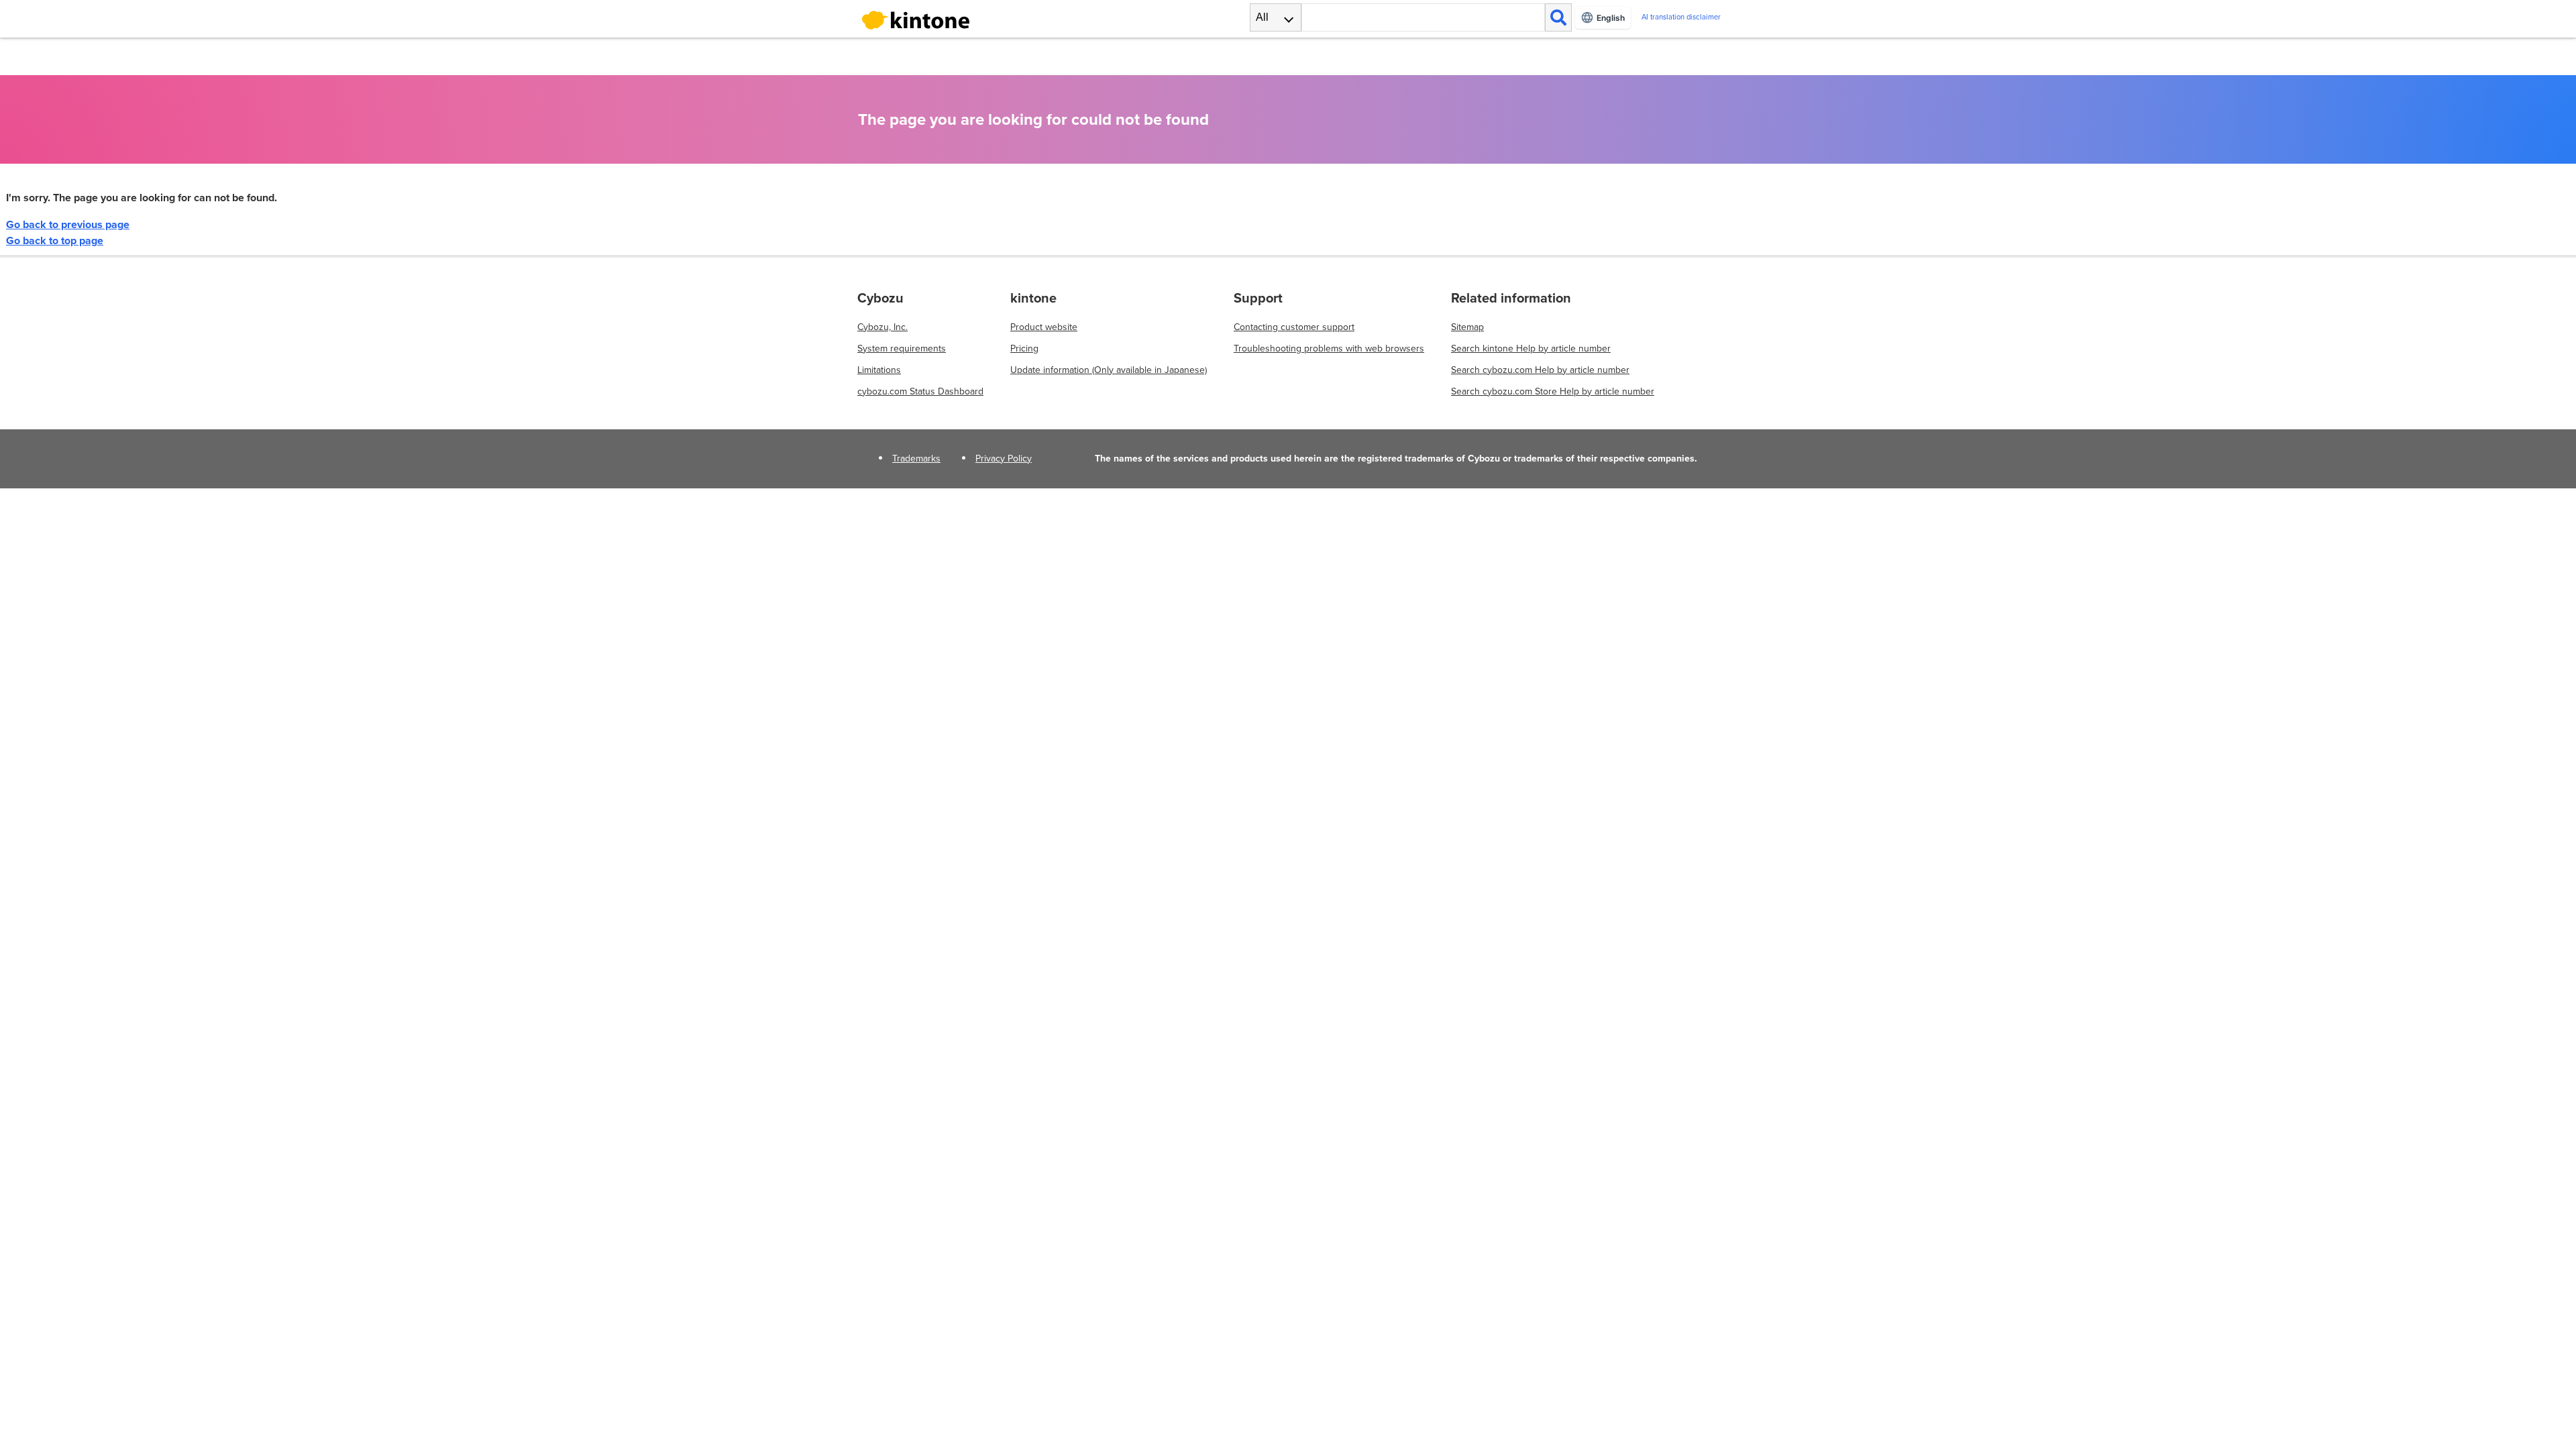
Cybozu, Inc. (882, 327)
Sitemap (1467, 327)
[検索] (1558, 17)
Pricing (1024, 348)
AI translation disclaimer (1681, 17)
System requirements (902, 348)
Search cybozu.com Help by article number (1540, 370)
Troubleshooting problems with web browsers (1329, 348)
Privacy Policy (1004, 459)
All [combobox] (1262, 17)
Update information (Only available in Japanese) (1109, 370)
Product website (1044, 327)
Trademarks (916, 459)
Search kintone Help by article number (1531, 348)
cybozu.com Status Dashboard (920, 391)
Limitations (879, 370)
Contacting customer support (1294, 327)
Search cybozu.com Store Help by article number (1553, 391)
